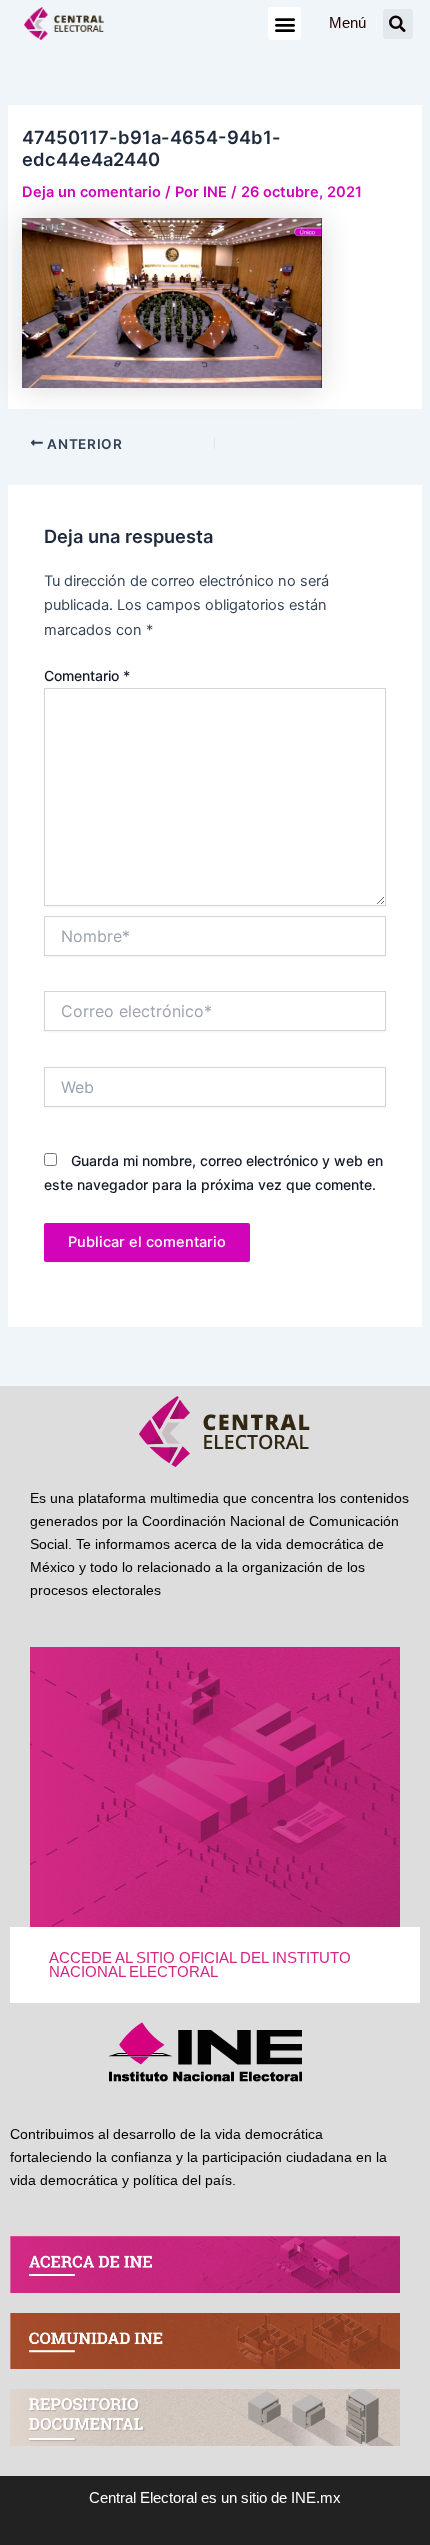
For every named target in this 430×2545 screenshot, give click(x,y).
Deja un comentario (91, 192)
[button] (284, 23)
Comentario (87, 675)
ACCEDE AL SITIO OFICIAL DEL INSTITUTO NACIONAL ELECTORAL (200, 1965)
